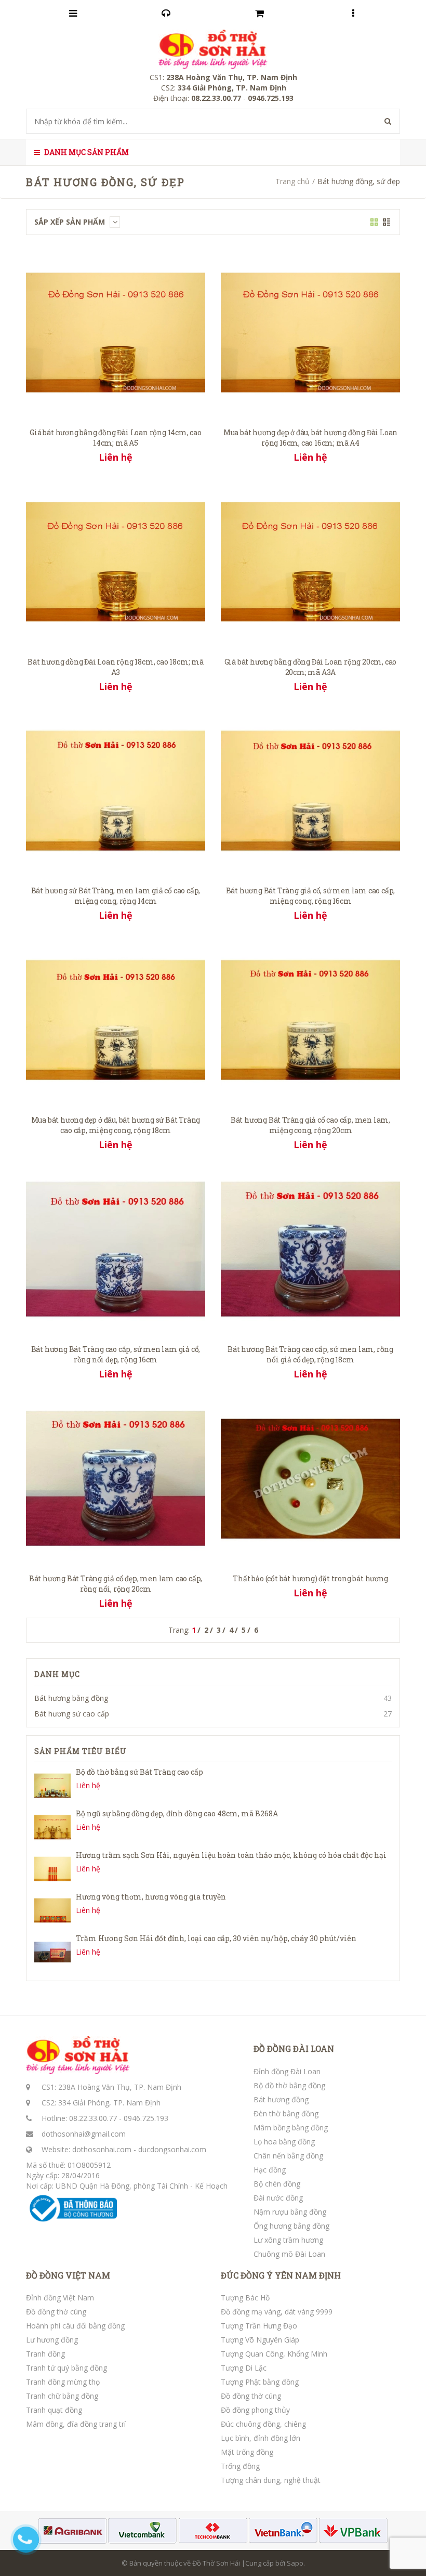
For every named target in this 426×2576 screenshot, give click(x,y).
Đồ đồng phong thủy (255, 2410)
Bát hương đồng (281, 2099)
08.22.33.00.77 (93, 2118)
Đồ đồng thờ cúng (56, 2312)
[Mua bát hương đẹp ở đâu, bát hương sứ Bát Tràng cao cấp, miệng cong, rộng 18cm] (116, 1019)
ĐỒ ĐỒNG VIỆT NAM (68, 2275)
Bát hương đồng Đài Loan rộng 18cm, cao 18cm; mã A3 (116, 667)
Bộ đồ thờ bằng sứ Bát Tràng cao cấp (139, 1772)
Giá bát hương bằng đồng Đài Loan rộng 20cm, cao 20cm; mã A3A (311, 667)
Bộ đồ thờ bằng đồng (289, 2085)
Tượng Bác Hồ (245, 2298)
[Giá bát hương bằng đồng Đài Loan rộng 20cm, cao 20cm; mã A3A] (310, 561)
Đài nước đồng (278, 2198)
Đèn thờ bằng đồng (286, 2113)
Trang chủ (292, 181)
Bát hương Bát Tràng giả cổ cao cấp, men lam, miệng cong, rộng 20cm (310, 1125)
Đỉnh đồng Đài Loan (287, 2071)
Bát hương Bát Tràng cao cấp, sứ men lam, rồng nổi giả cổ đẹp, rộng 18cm (310, 1354)
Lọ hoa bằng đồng (284, 2142)
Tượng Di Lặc (244, 2368)
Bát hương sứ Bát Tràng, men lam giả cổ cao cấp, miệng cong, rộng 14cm (116, 896)
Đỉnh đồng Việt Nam (60, 2298)
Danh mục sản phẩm (86, 152)
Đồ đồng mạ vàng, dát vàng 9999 (277, 2312)
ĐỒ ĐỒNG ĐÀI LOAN (294, 2049)
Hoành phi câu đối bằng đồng (75, 2326)
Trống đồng (240, 2466)
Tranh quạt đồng (54, 2410)
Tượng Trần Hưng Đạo (259, 2326)
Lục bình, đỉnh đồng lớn (261, 2438)
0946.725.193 (146, 2118)
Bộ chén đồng (277, 2184)
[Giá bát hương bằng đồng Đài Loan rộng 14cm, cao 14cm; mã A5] (116, 331)
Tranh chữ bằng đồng (62, 2396)
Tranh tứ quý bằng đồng (66, 2368)
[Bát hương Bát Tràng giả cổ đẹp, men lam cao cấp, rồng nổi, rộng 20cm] (116, 1478)
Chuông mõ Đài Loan (289, 2254)
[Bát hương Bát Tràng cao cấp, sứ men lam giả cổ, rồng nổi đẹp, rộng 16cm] (116, 1248)
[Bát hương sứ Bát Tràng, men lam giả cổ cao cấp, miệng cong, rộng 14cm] (116, 790)
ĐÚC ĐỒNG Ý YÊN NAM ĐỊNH (281, 2275)
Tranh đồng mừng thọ (63, 2382)
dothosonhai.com (102, 2149)
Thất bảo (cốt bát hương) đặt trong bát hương (310, 1578)
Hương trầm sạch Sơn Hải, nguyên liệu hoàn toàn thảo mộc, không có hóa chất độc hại (231, 1855)
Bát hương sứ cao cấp (72, 1714)
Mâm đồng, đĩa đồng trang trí (76, 2424)
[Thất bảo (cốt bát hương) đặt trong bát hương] (310, 1478)
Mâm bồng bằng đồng (291, 2128)
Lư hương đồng (52, 2340)
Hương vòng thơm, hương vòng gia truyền (151, 1897)
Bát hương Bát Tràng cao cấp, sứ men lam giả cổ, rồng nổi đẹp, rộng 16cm (116, 1354)
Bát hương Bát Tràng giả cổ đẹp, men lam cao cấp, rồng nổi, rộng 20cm (116, 1584)
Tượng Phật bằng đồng (260, 2382)
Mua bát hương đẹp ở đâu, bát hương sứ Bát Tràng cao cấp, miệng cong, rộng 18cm (116, 1125)
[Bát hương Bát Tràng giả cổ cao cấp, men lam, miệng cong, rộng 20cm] (310, 1019)
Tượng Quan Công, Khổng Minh (274, 2354)
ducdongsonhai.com (172, 2149)
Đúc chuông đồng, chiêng (263, 2424)
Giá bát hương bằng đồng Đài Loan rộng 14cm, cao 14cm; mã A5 (116, 438)
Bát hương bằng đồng (71, 1698)
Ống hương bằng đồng (291, 2226)
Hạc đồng (270, 2170)
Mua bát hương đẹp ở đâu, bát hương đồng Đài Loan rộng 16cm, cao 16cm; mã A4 (310, 438)
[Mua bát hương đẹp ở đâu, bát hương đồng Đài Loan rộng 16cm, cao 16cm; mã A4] (310, 331)
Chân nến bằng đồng (288, 2156)
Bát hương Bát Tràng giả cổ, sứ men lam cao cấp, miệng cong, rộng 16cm (311, 896)
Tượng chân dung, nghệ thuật (271, 2480)
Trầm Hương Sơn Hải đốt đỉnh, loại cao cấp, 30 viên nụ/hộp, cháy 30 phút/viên (216, 1938)
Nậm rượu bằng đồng (290, 2212)
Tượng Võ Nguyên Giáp (260, 2340)
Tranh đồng (45, 2354)
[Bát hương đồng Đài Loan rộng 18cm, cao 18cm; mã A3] (116, 561)
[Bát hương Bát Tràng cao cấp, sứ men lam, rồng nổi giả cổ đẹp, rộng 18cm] (310, 1248)
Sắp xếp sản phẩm (71, 222)
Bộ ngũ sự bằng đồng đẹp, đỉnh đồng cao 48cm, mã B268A (177, 1813)
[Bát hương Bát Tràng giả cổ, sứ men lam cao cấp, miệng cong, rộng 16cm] (310, 790)
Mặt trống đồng (247, 2452)
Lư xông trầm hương (288, 2240)
